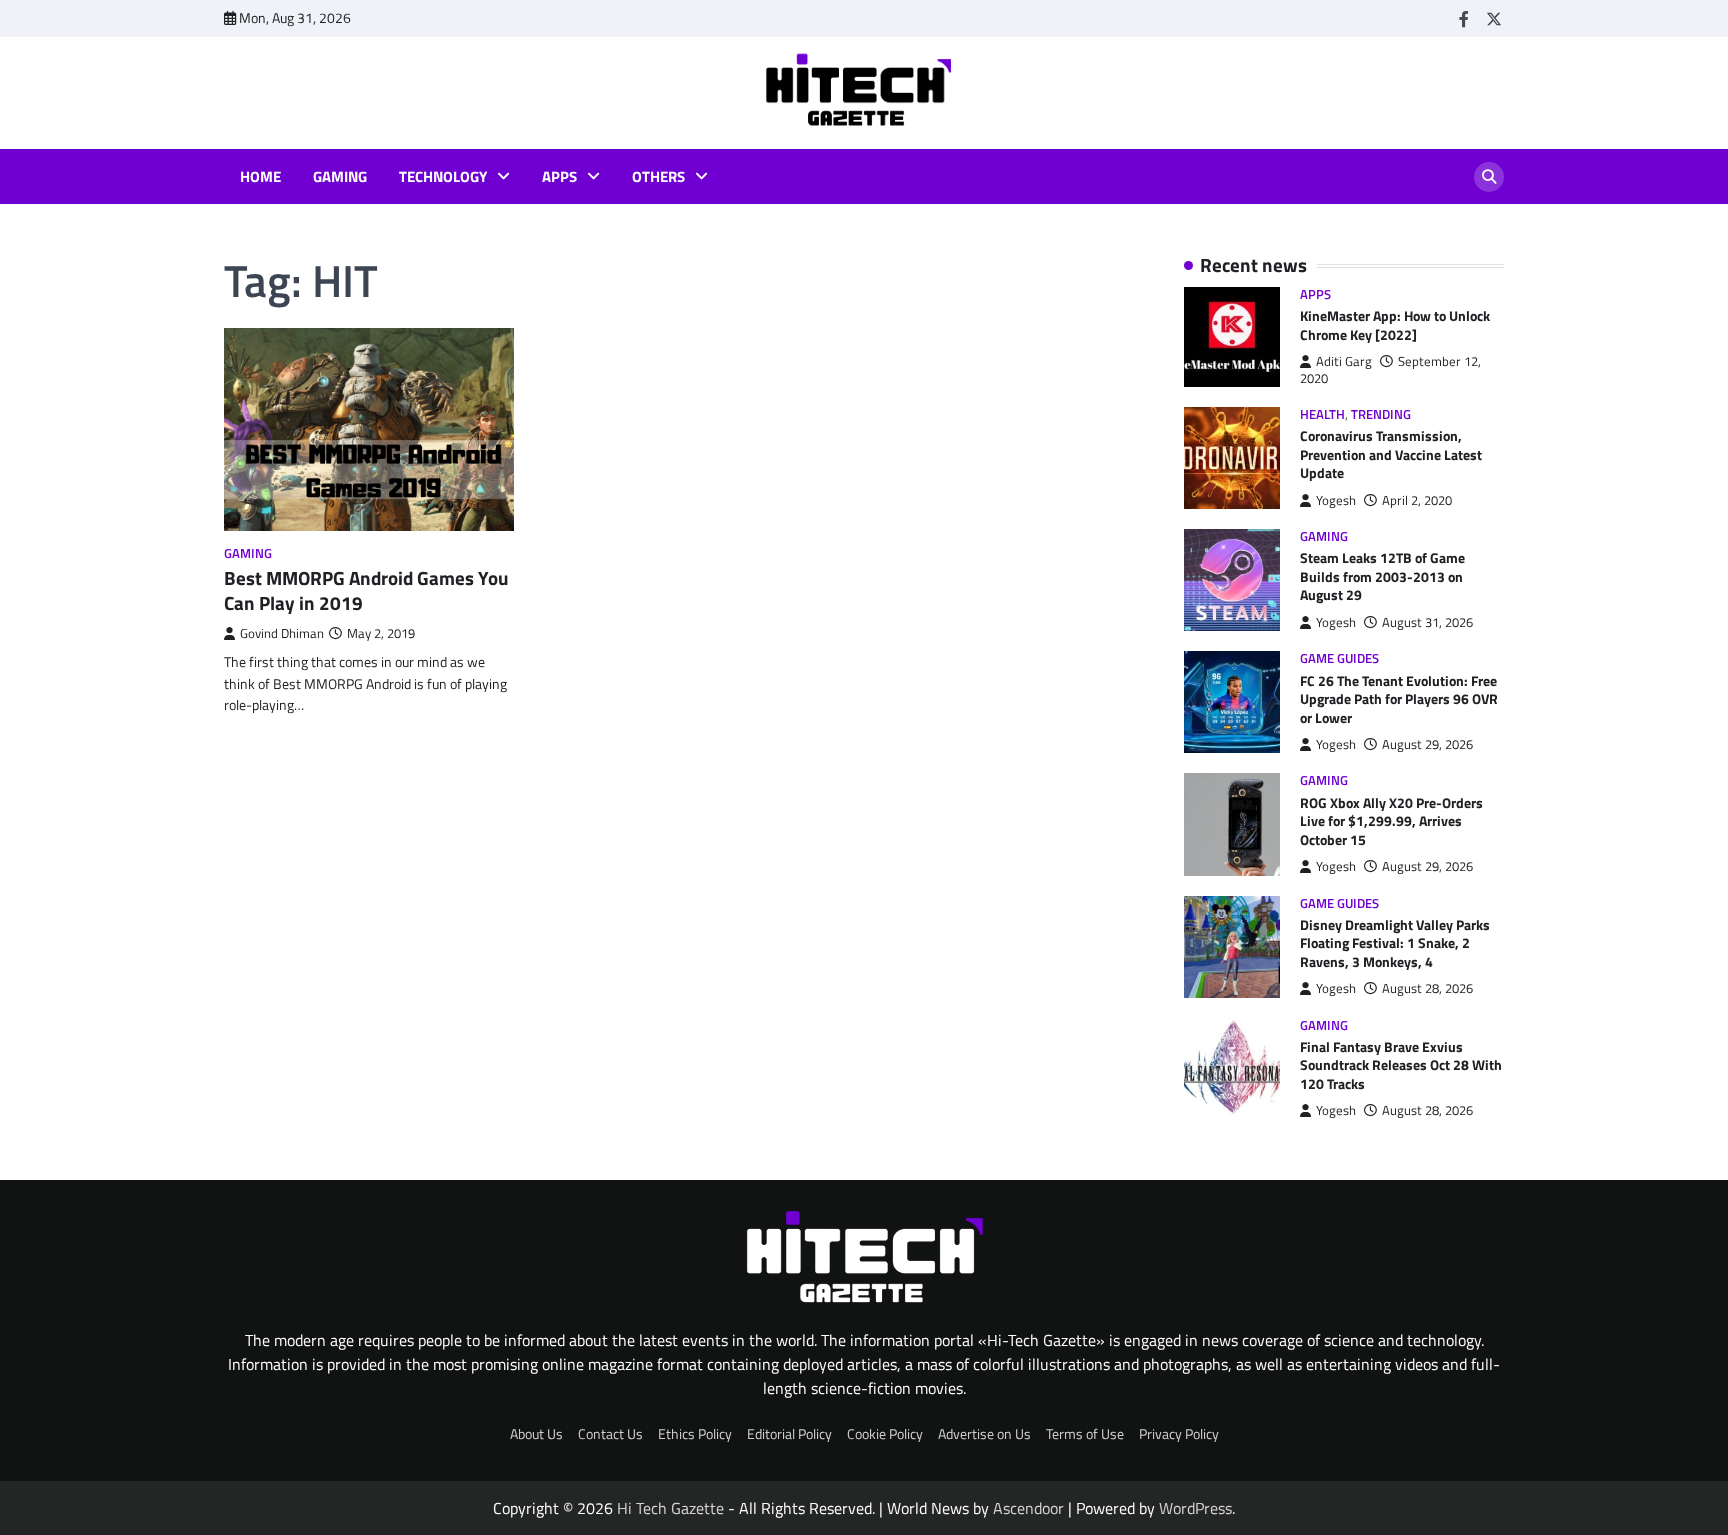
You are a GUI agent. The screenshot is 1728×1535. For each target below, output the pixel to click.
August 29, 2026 (1427, 744)
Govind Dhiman (282, 633)
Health (1322, 414)
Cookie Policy (885, 1434)
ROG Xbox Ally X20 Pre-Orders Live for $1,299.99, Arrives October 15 (1391, 821)
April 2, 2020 (1417, 500)
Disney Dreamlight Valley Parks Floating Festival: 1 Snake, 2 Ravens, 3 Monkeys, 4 (1395, 943)
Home (260, 177)
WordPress (1195, 1508)
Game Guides (1339, 658)
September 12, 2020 (1390, 369)
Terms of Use (1085, 1434)
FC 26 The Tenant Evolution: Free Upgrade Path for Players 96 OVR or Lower (1399, 699)
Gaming (340, 177)
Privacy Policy (1179, 1434)
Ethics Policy (695, 1434)
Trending (1381, 414)
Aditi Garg (1344, 361)
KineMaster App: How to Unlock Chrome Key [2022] (1395, 325)
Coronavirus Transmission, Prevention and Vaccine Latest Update (1391, 454)
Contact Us (610, 1434)
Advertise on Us (984, 1434)
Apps (559, 177)
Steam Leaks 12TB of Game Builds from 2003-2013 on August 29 (1382, 576)
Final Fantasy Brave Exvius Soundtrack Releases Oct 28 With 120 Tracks (1401, 1065)
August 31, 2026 (1427, 622)
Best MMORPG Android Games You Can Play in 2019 (366, 590)
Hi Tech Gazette (670, 1508)
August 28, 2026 (1427, 988)
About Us (536, 1434)
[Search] (1489, 177)
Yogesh (1336, 500)
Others (658, 177)
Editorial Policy (789, 1434)
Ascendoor (1028, 1508)
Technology (443, 177)
